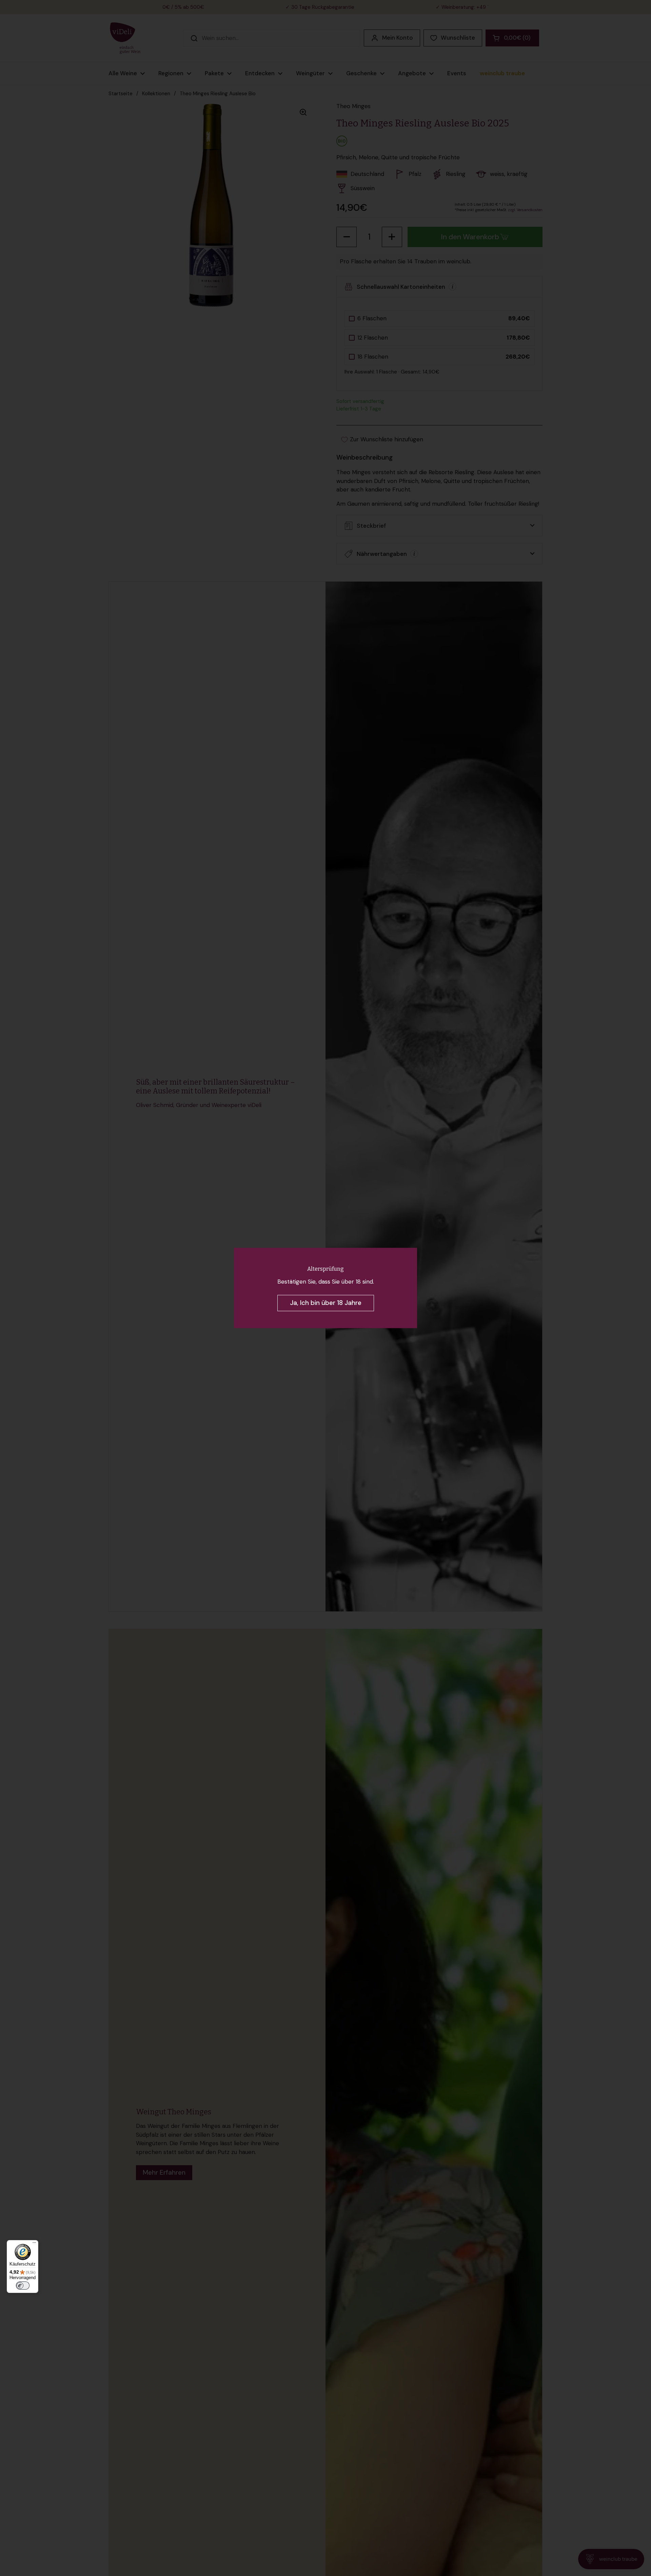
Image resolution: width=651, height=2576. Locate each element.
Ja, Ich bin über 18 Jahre (326, 1303)
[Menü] (34, 2244)
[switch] (23, 2286)
